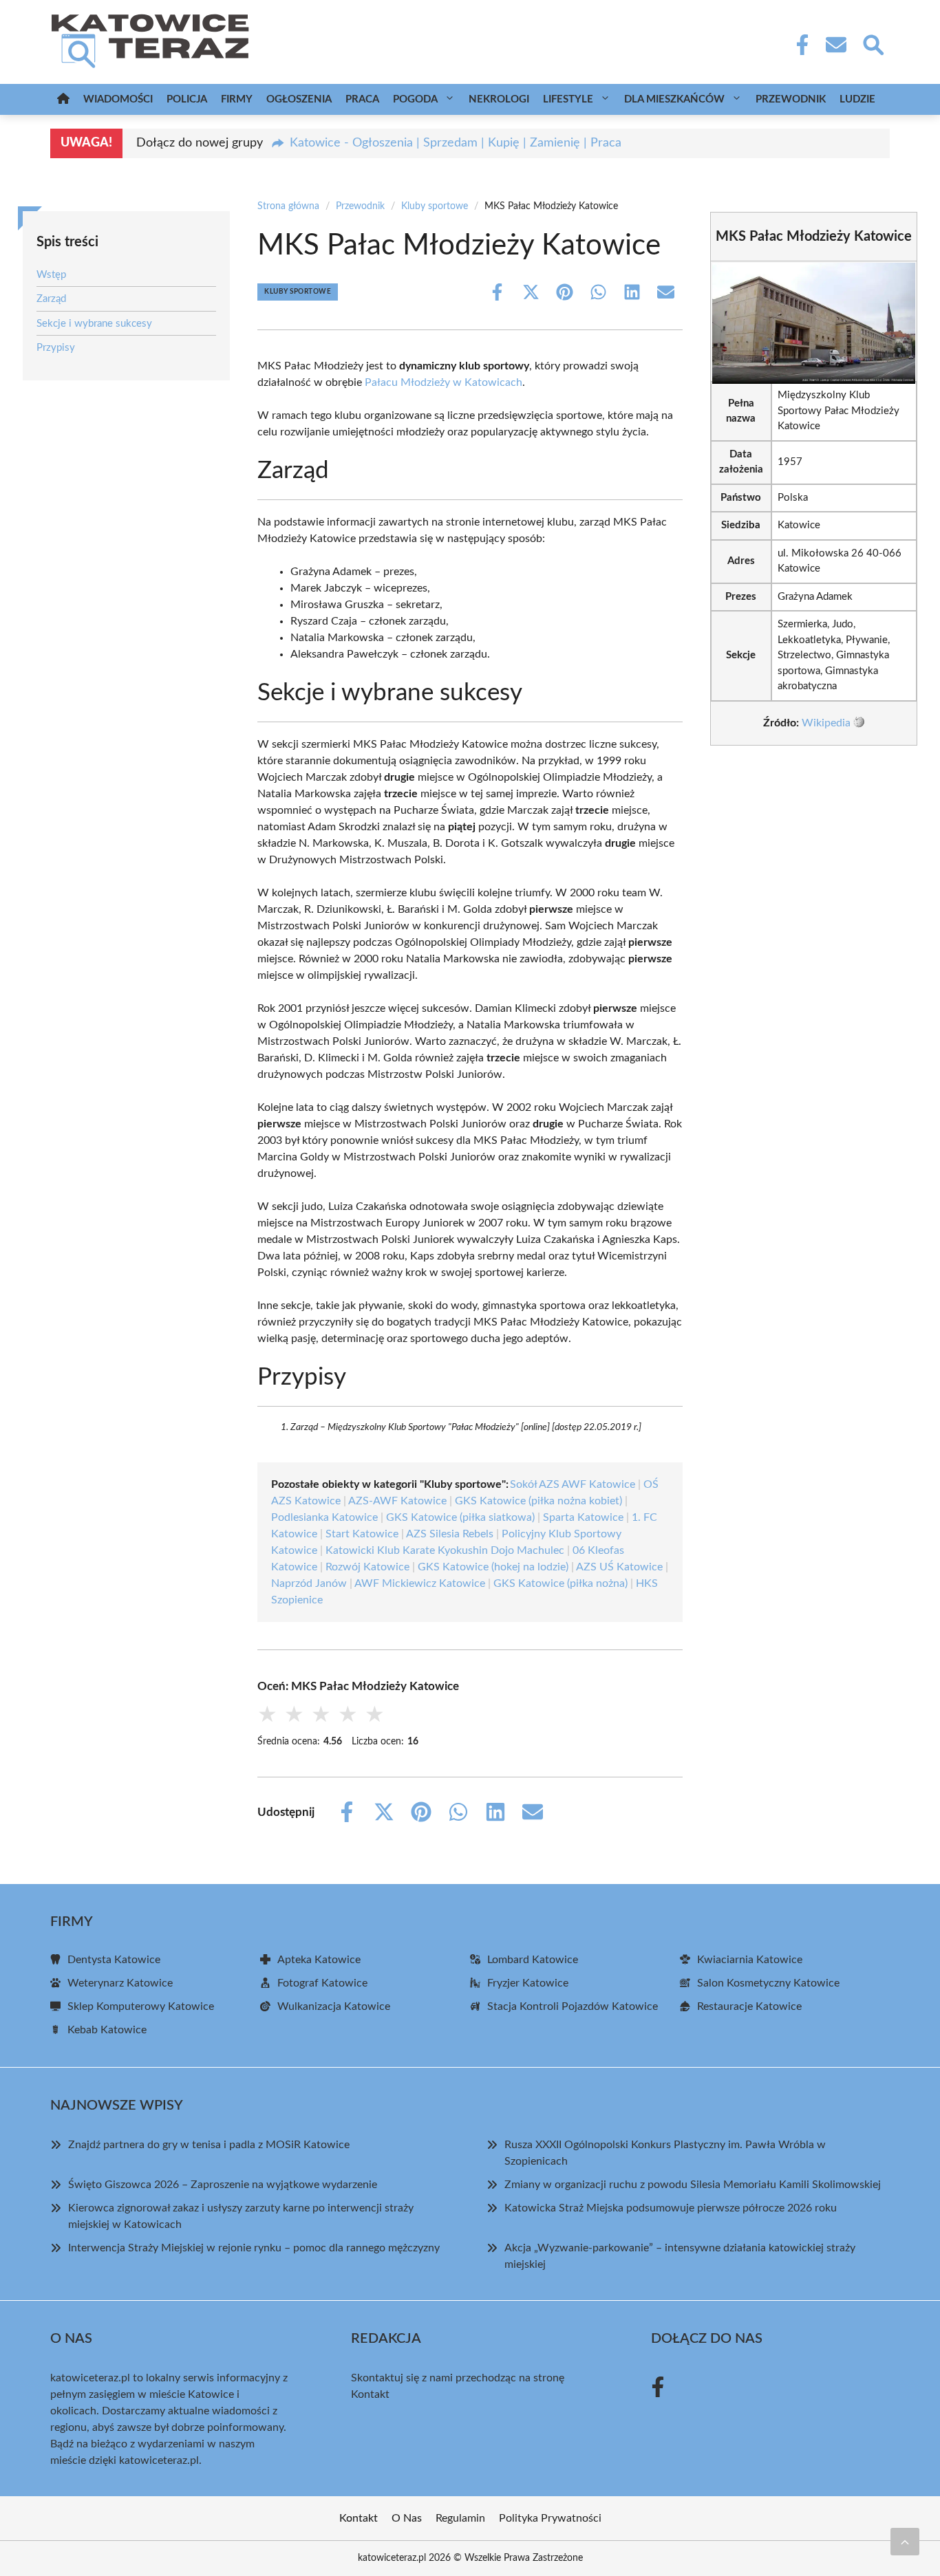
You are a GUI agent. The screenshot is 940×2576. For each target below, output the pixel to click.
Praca (362, 99)
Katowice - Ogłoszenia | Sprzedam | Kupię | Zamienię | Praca (456, 143)
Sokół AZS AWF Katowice (573, 1484)
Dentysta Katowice (114, 1960)
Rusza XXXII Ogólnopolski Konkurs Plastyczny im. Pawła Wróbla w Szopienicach (665, 2153)
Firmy (237, 99)
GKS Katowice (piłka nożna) (560, 1583)
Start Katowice (362, 1534)
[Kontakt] (835, 45)
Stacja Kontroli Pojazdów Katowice (573, 2006)
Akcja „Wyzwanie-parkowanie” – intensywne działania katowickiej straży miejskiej (680, 2256)
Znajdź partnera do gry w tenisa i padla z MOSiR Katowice (209, 2145)
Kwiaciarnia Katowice (750, 1960)
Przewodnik (791, 99)
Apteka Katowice (319, 1960)
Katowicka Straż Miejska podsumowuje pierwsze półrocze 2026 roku (671, 2208)
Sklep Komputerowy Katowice (141, 2006)
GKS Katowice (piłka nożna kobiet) (538, 1501)
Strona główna (288, 206)
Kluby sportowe (435, 206)
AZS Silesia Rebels (450, 1534)
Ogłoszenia (299, 99)
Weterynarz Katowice (120, 1983)
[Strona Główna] (63, 99)
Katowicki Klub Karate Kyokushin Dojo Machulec (445, 1550)
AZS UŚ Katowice (619, 1567)
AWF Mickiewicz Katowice (420, 1583)
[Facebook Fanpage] (798, 45)
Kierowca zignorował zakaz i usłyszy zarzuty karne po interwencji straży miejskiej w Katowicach (241, 2216)
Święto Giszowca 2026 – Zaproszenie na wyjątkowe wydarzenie (223, 2185)
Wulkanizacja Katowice (334, 2006)
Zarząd (51, 299)
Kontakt (370, 2394)
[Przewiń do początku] (905, 2542)
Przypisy (56, 348)
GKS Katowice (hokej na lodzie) (493, 1567)
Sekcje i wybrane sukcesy (94, 324)
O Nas (407, 2518)
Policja (187, 99)
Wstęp (51, 275)
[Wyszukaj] (873, 43)
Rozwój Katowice (367, 1567)
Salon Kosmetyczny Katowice (768, 1983)
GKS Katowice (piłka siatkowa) (460, 1517)
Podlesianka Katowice (324, 1517)
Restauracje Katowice (749, 2006)
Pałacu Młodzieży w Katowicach (444, 382)
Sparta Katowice (583, 1517)
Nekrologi (499, 99)
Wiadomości (118, 99)
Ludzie (857, 99)
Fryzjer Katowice (528, 1983)
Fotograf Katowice (322, 1983)
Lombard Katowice (533, 1960)
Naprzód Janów (309, 1583)
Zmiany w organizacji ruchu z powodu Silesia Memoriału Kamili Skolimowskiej (693, 2185)
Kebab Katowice (107, 2030)
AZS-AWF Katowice (397, 1501)
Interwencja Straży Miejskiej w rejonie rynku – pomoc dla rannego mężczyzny (254, 2248)
